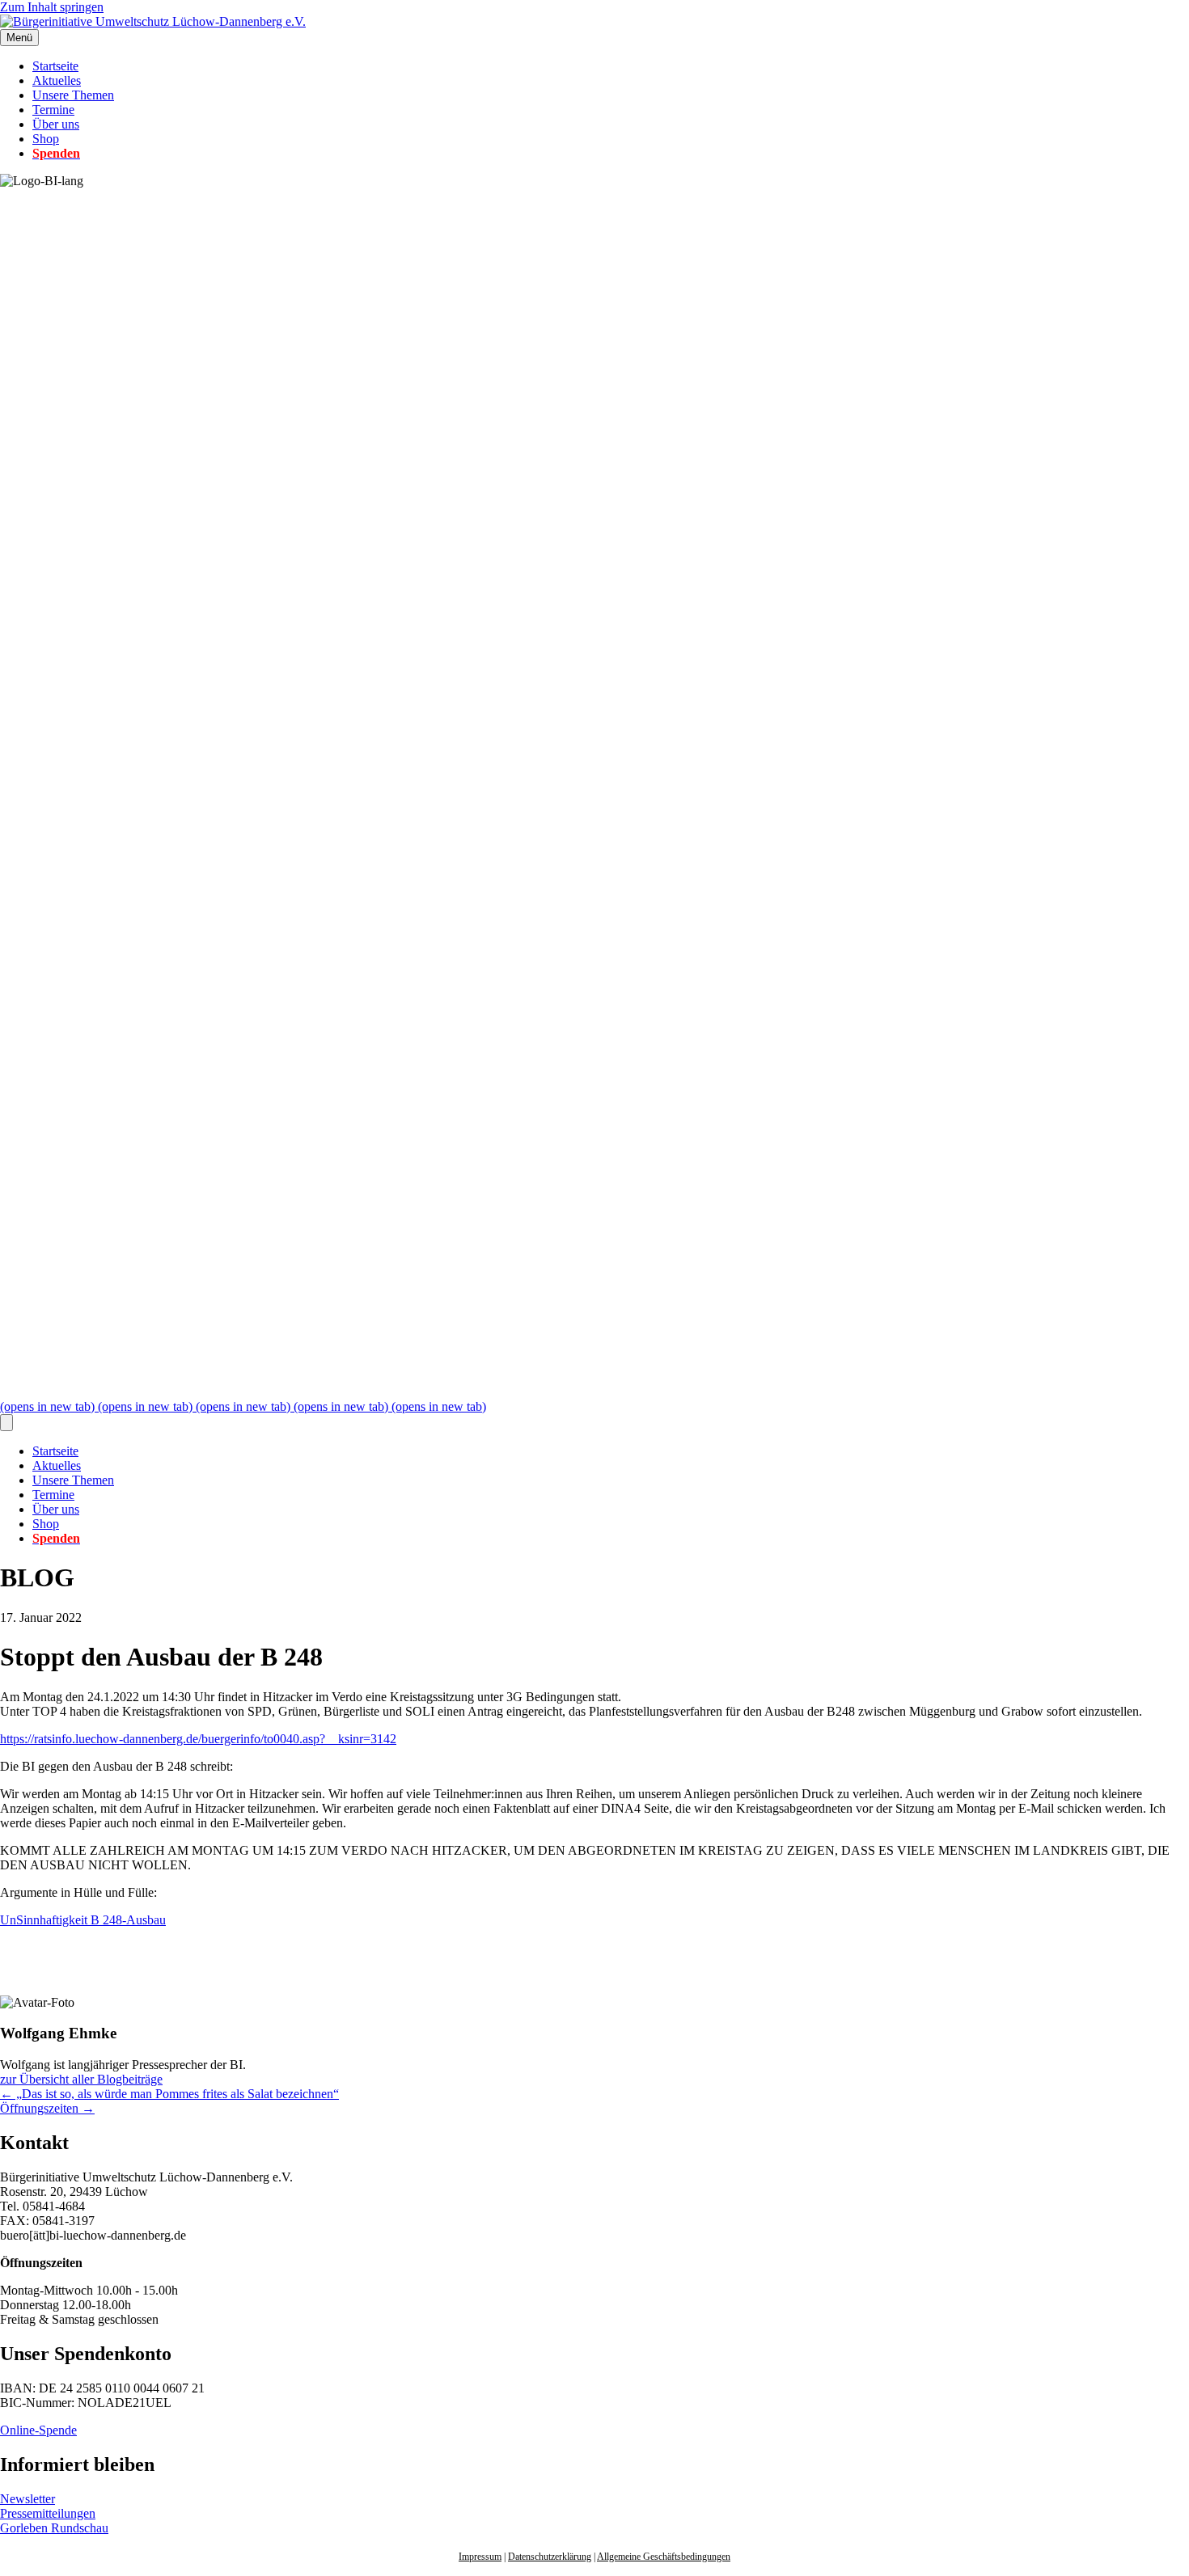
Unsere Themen (73, 95)
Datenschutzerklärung (550, 2557)
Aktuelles (57, 80)
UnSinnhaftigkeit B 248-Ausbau (83, 1920)
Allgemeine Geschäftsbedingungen (664, 2557)
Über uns (56, 124)
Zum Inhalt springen (52, 7)
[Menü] (6, 1423)
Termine (53, 110)
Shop (46, 139)
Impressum (480, 2557)
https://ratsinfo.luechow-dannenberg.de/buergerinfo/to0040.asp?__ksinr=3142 (198, 1739)
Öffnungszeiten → (47, 2108)
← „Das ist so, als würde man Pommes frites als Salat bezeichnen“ (169, 2094)
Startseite (55, 66)
